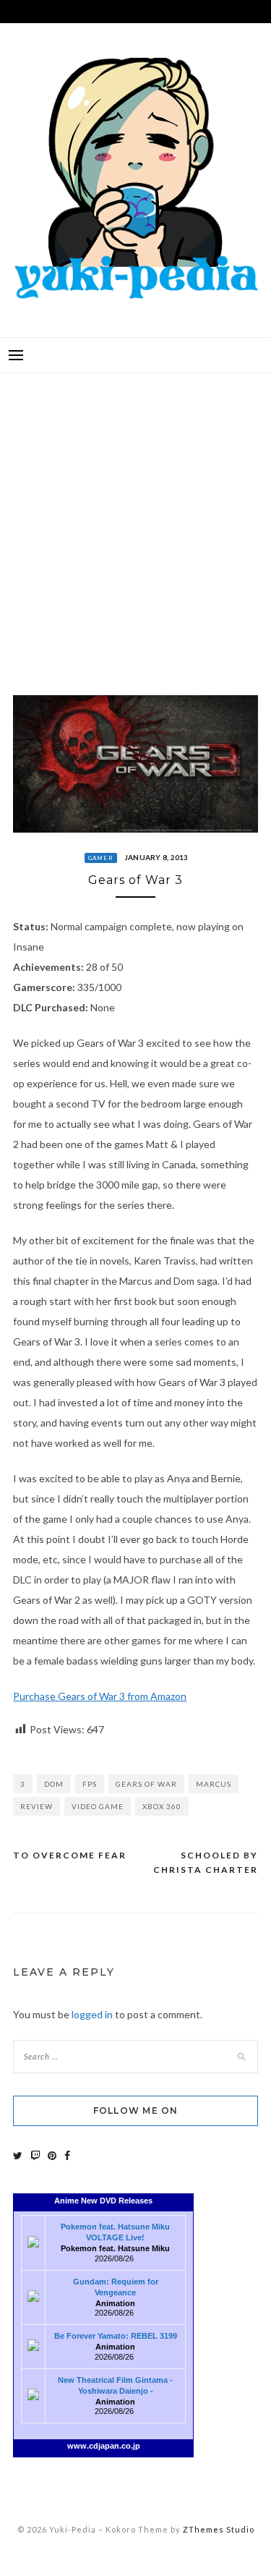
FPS (90, 1784)
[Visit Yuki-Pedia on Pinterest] (52, 2155)
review (36, 1806)
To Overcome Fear (70, 1855)
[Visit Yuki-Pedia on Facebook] (67, 2155)
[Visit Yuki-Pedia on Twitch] (35, 2155)
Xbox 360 (162, 1806)
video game (98, 1806)
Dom (54, 1784)
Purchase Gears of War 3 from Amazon (100, 1696)
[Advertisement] (135, 523)
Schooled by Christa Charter (206, 1862)
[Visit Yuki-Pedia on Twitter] (18, 2155)
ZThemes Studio (219, 2529)
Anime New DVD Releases (103, 2201)
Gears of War (146, 1784)
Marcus (214, 1784)
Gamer (101, 858)
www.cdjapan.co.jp (104, 2446)
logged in (92, 2014)
